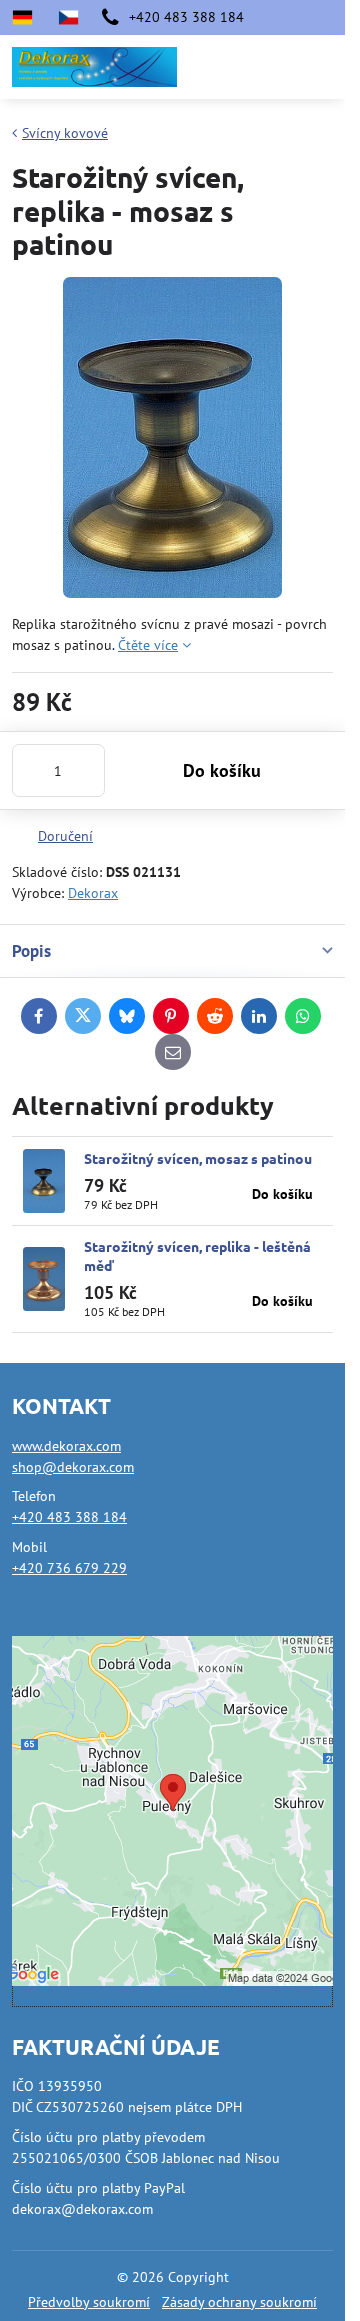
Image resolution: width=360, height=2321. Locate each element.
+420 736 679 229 (69, 1568)
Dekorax (93, 893)
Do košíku (222, 770)
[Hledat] (225, 67)
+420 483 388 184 (69, 1517)
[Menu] (321, 67)
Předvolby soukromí (89, 2302)
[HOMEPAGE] (68, 17)
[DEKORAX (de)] (28, 17)
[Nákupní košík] (273, 67)
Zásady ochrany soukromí (239, 2302)
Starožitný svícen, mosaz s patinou (198, 1158)
